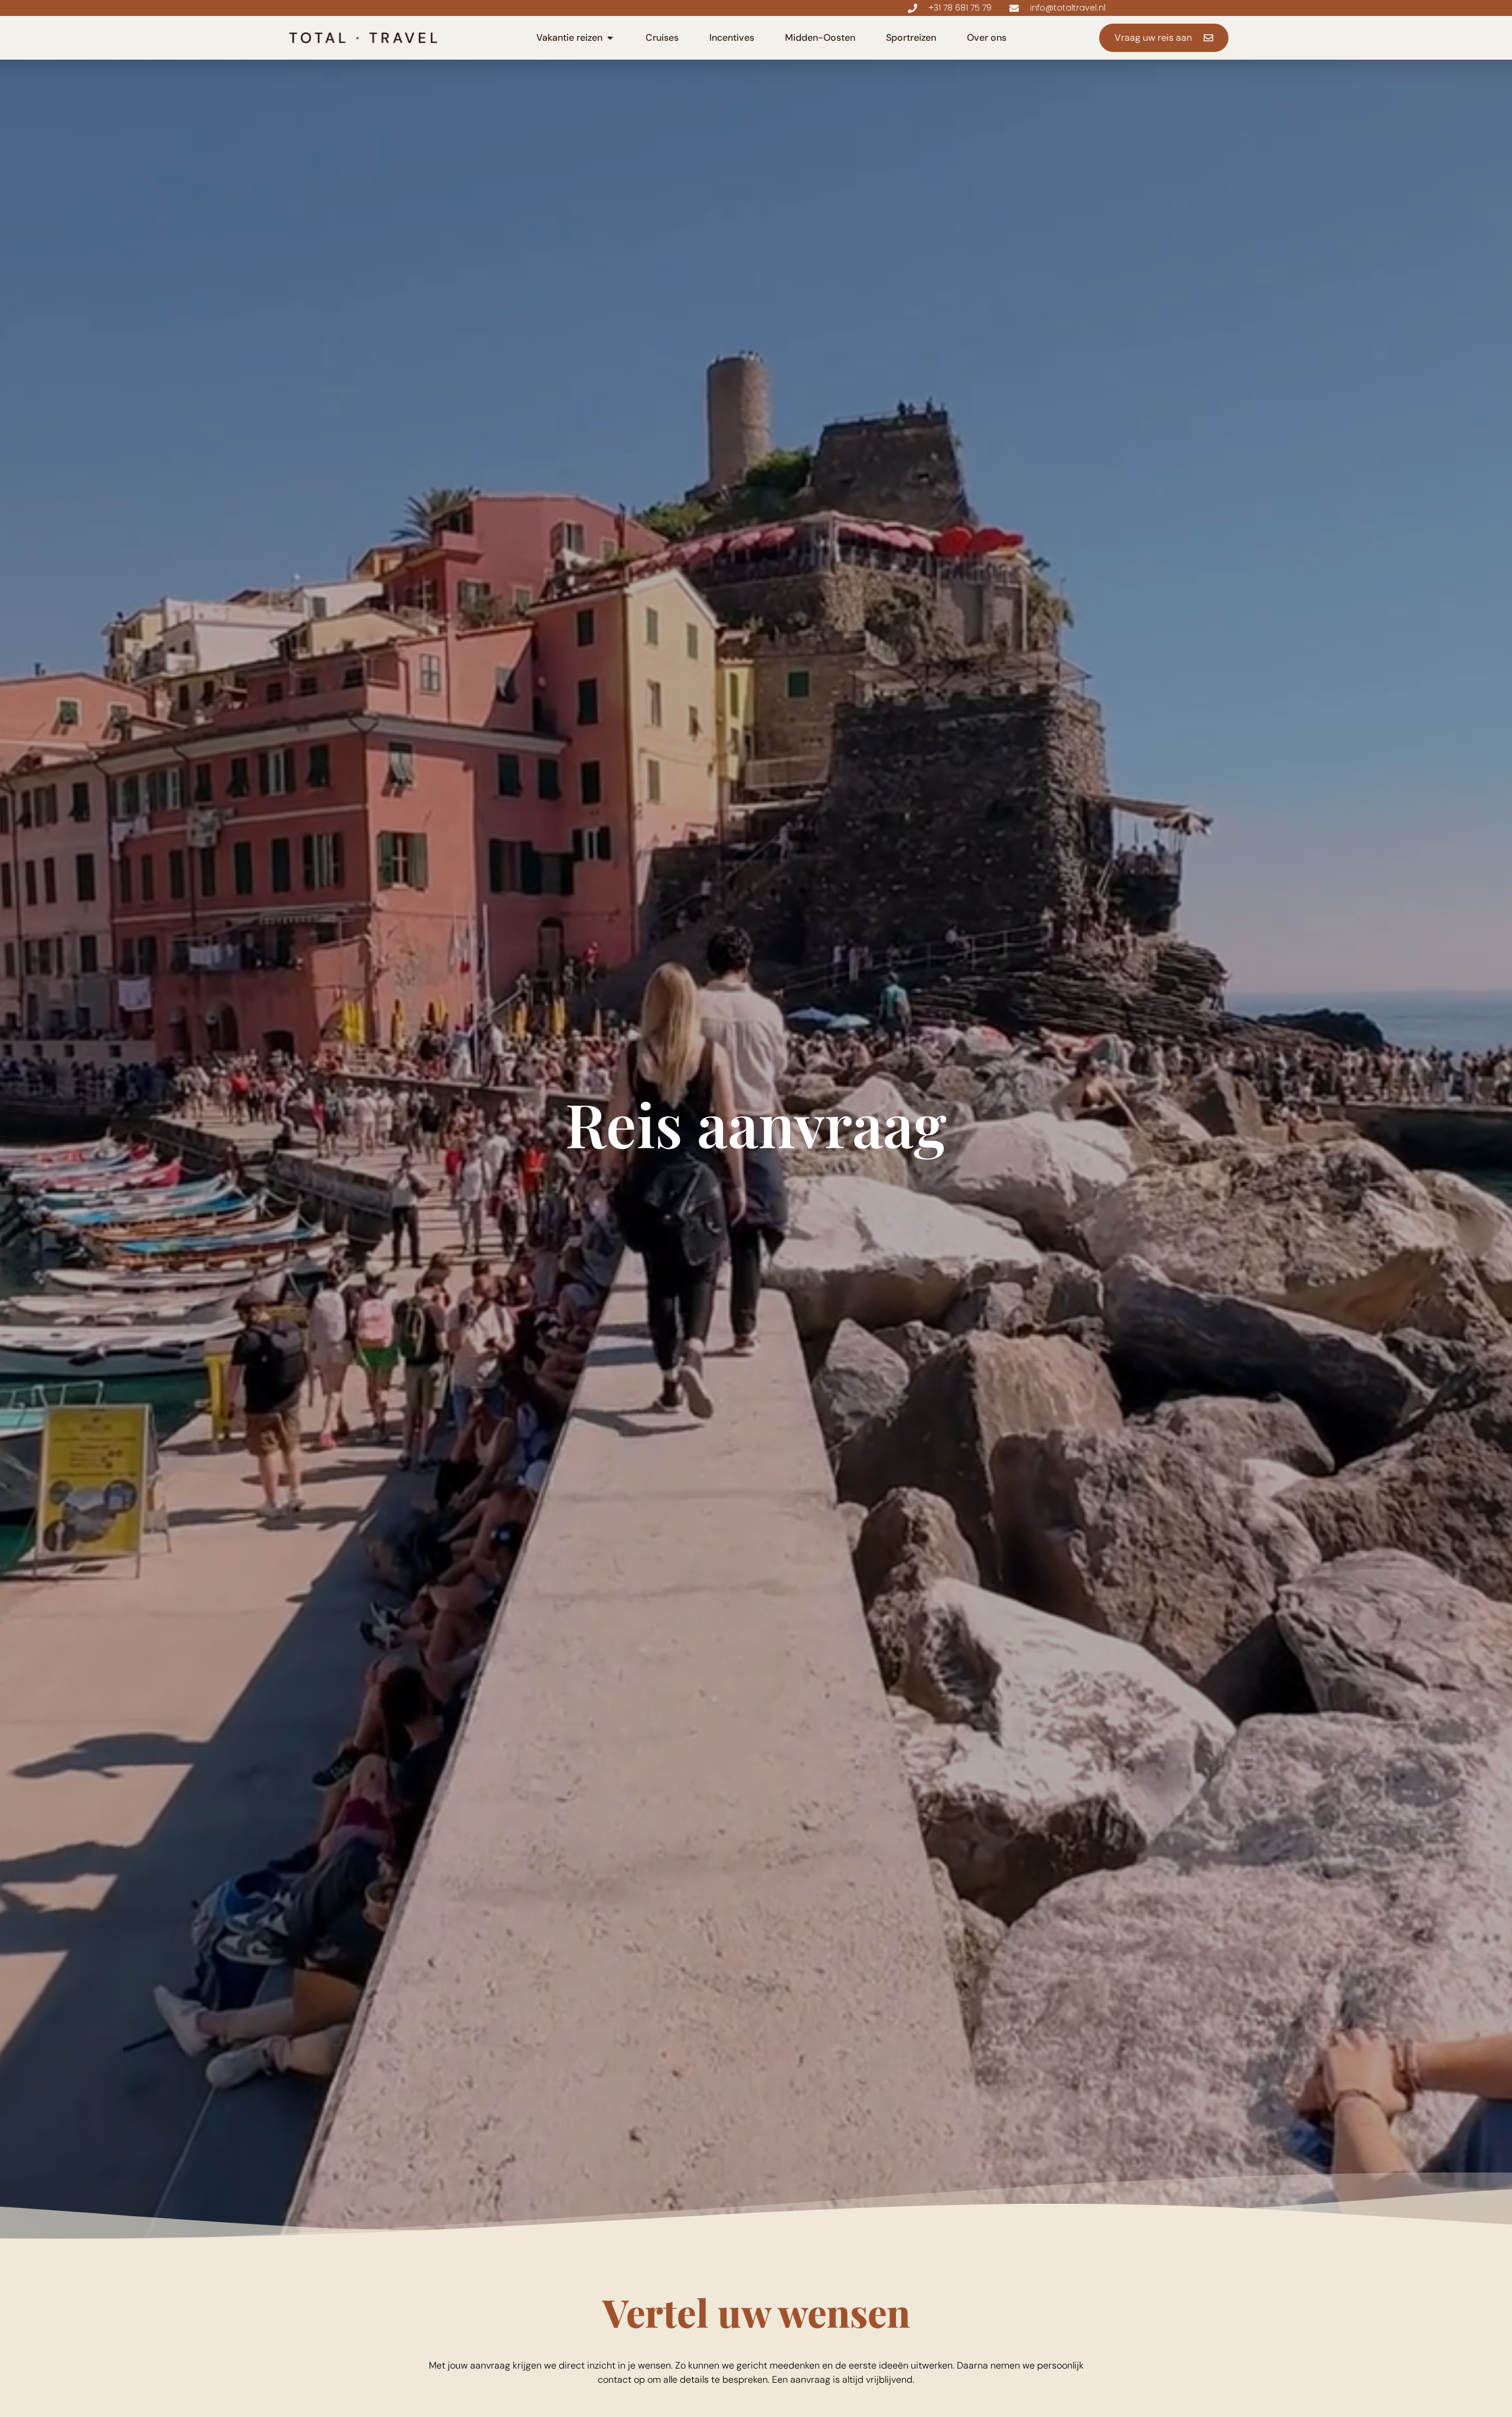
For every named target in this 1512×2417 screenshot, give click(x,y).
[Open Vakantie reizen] (610, 38)
